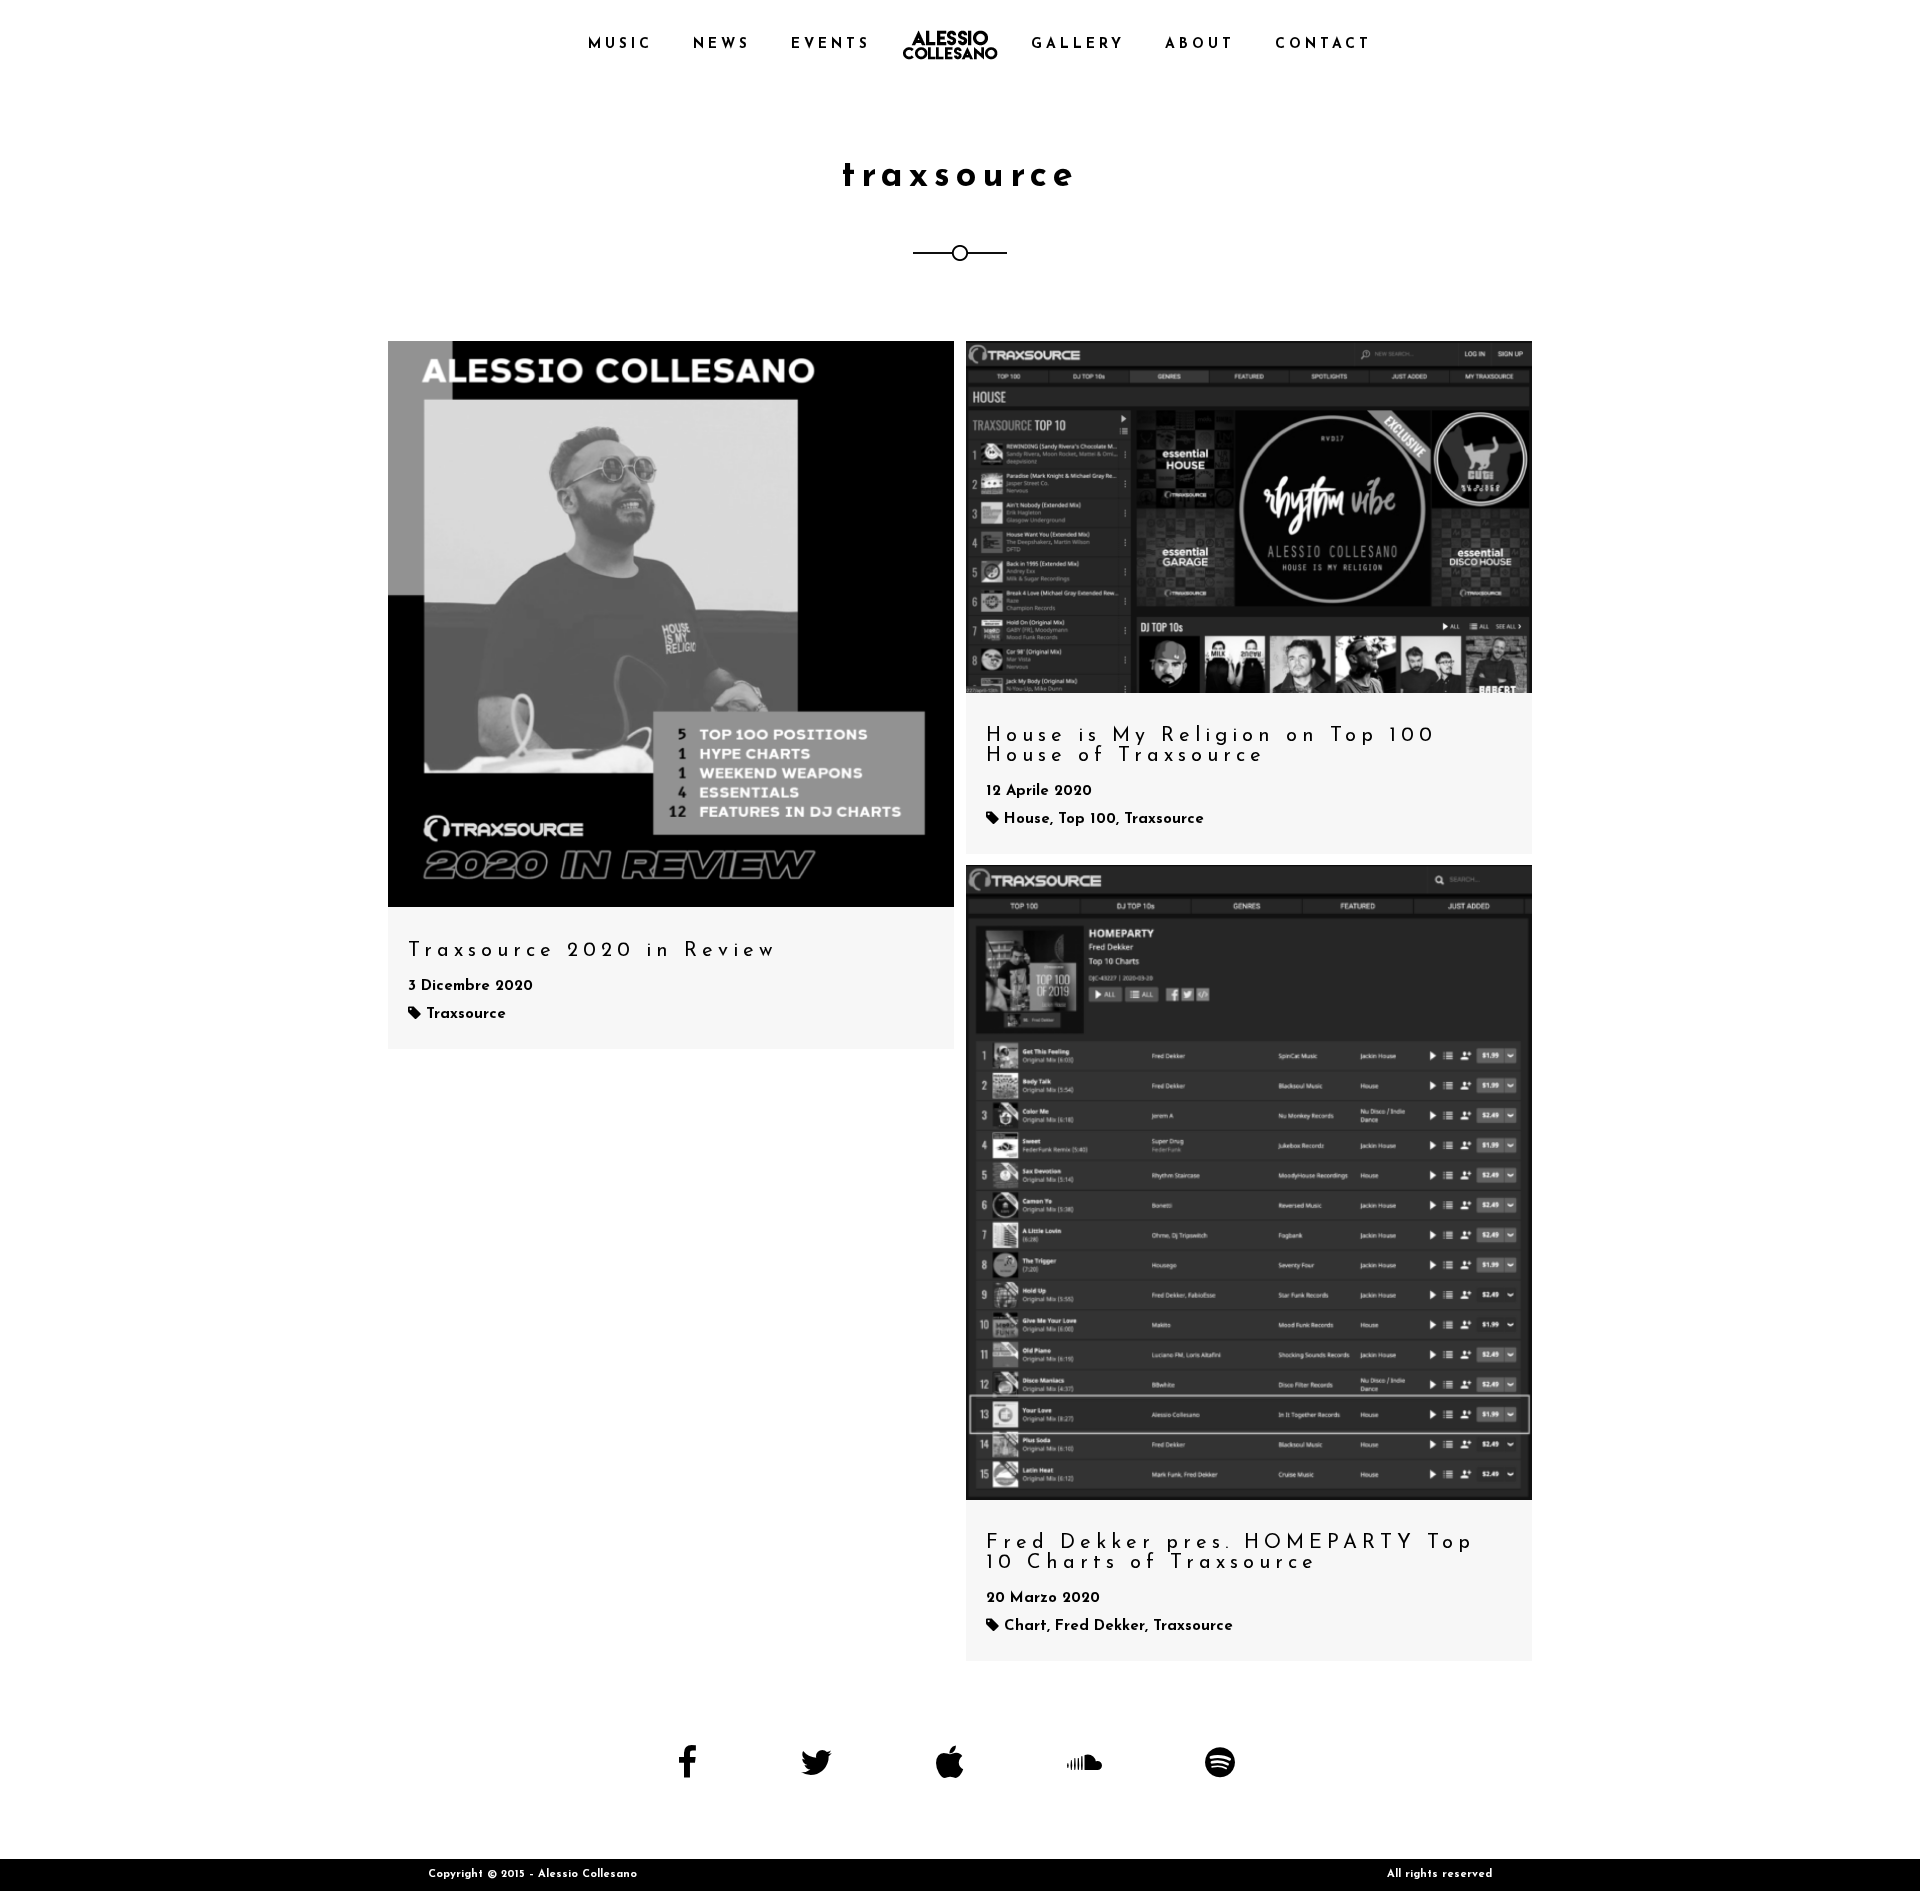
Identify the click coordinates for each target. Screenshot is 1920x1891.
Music (620, 44)
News (722, 44)
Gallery (1078, 44)
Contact (1323, 44)
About (1200, 44)
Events (831, 44)
